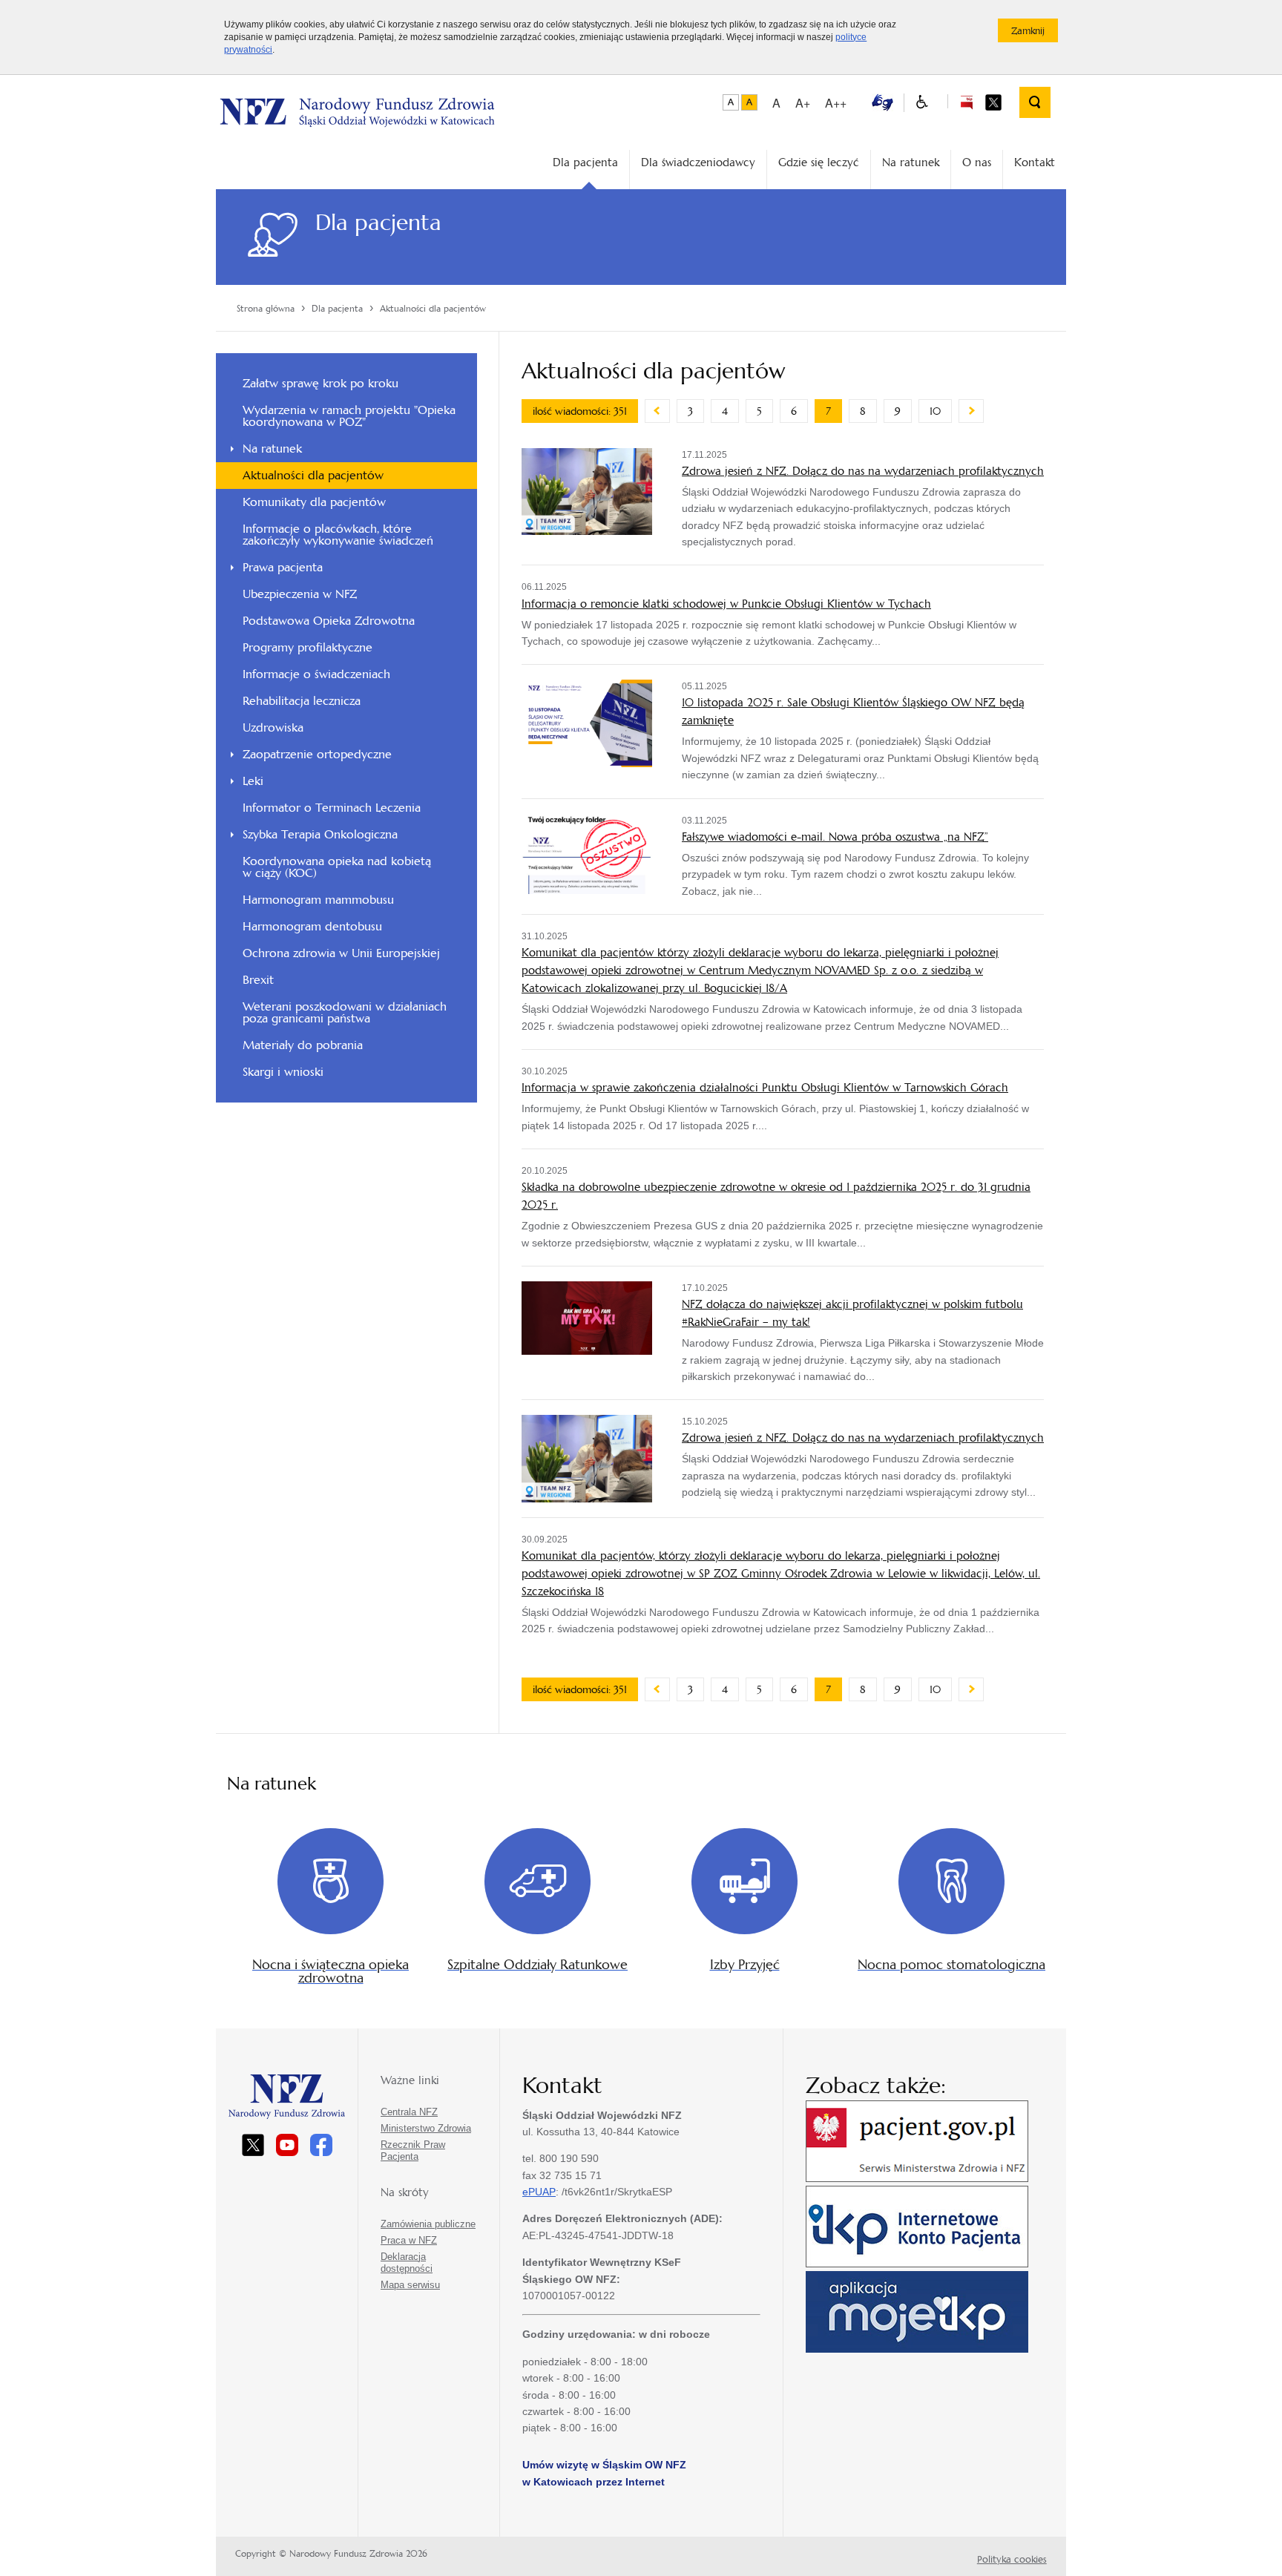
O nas (977, 162)
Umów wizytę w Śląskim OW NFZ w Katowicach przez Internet (604, 2473)
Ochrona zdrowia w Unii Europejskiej (341, 953)
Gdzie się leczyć (819, 162)
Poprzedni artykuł (657, 411)
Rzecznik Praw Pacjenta (413, 2150)
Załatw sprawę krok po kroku (320, 383)
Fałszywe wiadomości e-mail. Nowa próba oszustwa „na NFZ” (835, 837)
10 (935, 411)
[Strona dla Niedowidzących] (922, 103)
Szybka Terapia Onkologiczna (320, 834)
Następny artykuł (971, 411)
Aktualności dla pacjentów (313, 475)
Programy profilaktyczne (308, 647)
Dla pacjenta (585, 162)
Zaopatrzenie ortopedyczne (317, 754)
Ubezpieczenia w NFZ (300, 594)
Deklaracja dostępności (407, 2263)
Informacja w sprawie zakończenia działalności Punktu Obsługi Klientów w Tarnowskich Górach (765, 1087)
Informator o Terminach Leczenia (332, 808)
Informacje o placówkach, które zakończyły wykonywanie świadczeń (338, 535)
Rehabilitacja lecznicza (302, 701)
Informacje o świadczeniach (316, 674)
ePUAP (539, 2192)
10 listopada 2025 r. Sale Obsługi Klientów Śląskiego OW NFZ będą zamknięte (853, 711)
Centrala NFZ (409, 2112)
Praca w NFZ (409, 2240)
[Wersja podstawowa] (731, 102)
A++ (836, 103)
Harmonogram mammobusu (318, 900)
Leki (253, 781)
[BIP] (966, 101)
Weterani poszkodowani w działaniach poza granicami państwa (345, 1012)
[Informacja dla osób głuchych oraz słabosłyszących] (882, 101)
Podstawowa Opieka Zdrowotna (329, 621)
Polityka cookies (1012, 2559)
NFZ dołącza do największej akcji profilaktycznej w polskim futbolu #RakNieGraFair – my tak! (852, 1313)
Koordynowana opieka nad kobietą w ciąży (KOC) (337, 867)
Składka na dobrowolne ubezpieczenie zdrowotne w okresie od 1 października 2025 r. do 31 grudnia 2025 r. (776, 1196)
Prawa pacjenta (283, 567)
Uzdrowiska (273, 727)
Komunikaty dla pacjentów (314, 502)
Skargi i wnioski (283, 1072)
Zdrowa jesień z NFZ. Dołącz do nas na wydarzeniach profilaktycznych (863, 471)
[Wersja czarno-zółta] (749, 102)
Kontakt (1035, 162)
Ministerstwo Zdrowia (426, 2128)
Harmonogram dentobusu (312, 926)
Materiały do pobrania (303, 1045)
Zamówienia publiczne (428, 2224)
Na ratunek (911, 162)
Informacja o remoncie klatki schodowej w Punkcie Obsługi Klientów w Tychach (726, 604)
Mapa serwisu (410, 2285)
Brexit (258, 980)
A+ (803, 103)
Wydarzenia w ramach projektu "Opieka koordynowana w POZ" (349, 416)
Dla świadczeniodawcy (698, 162)
